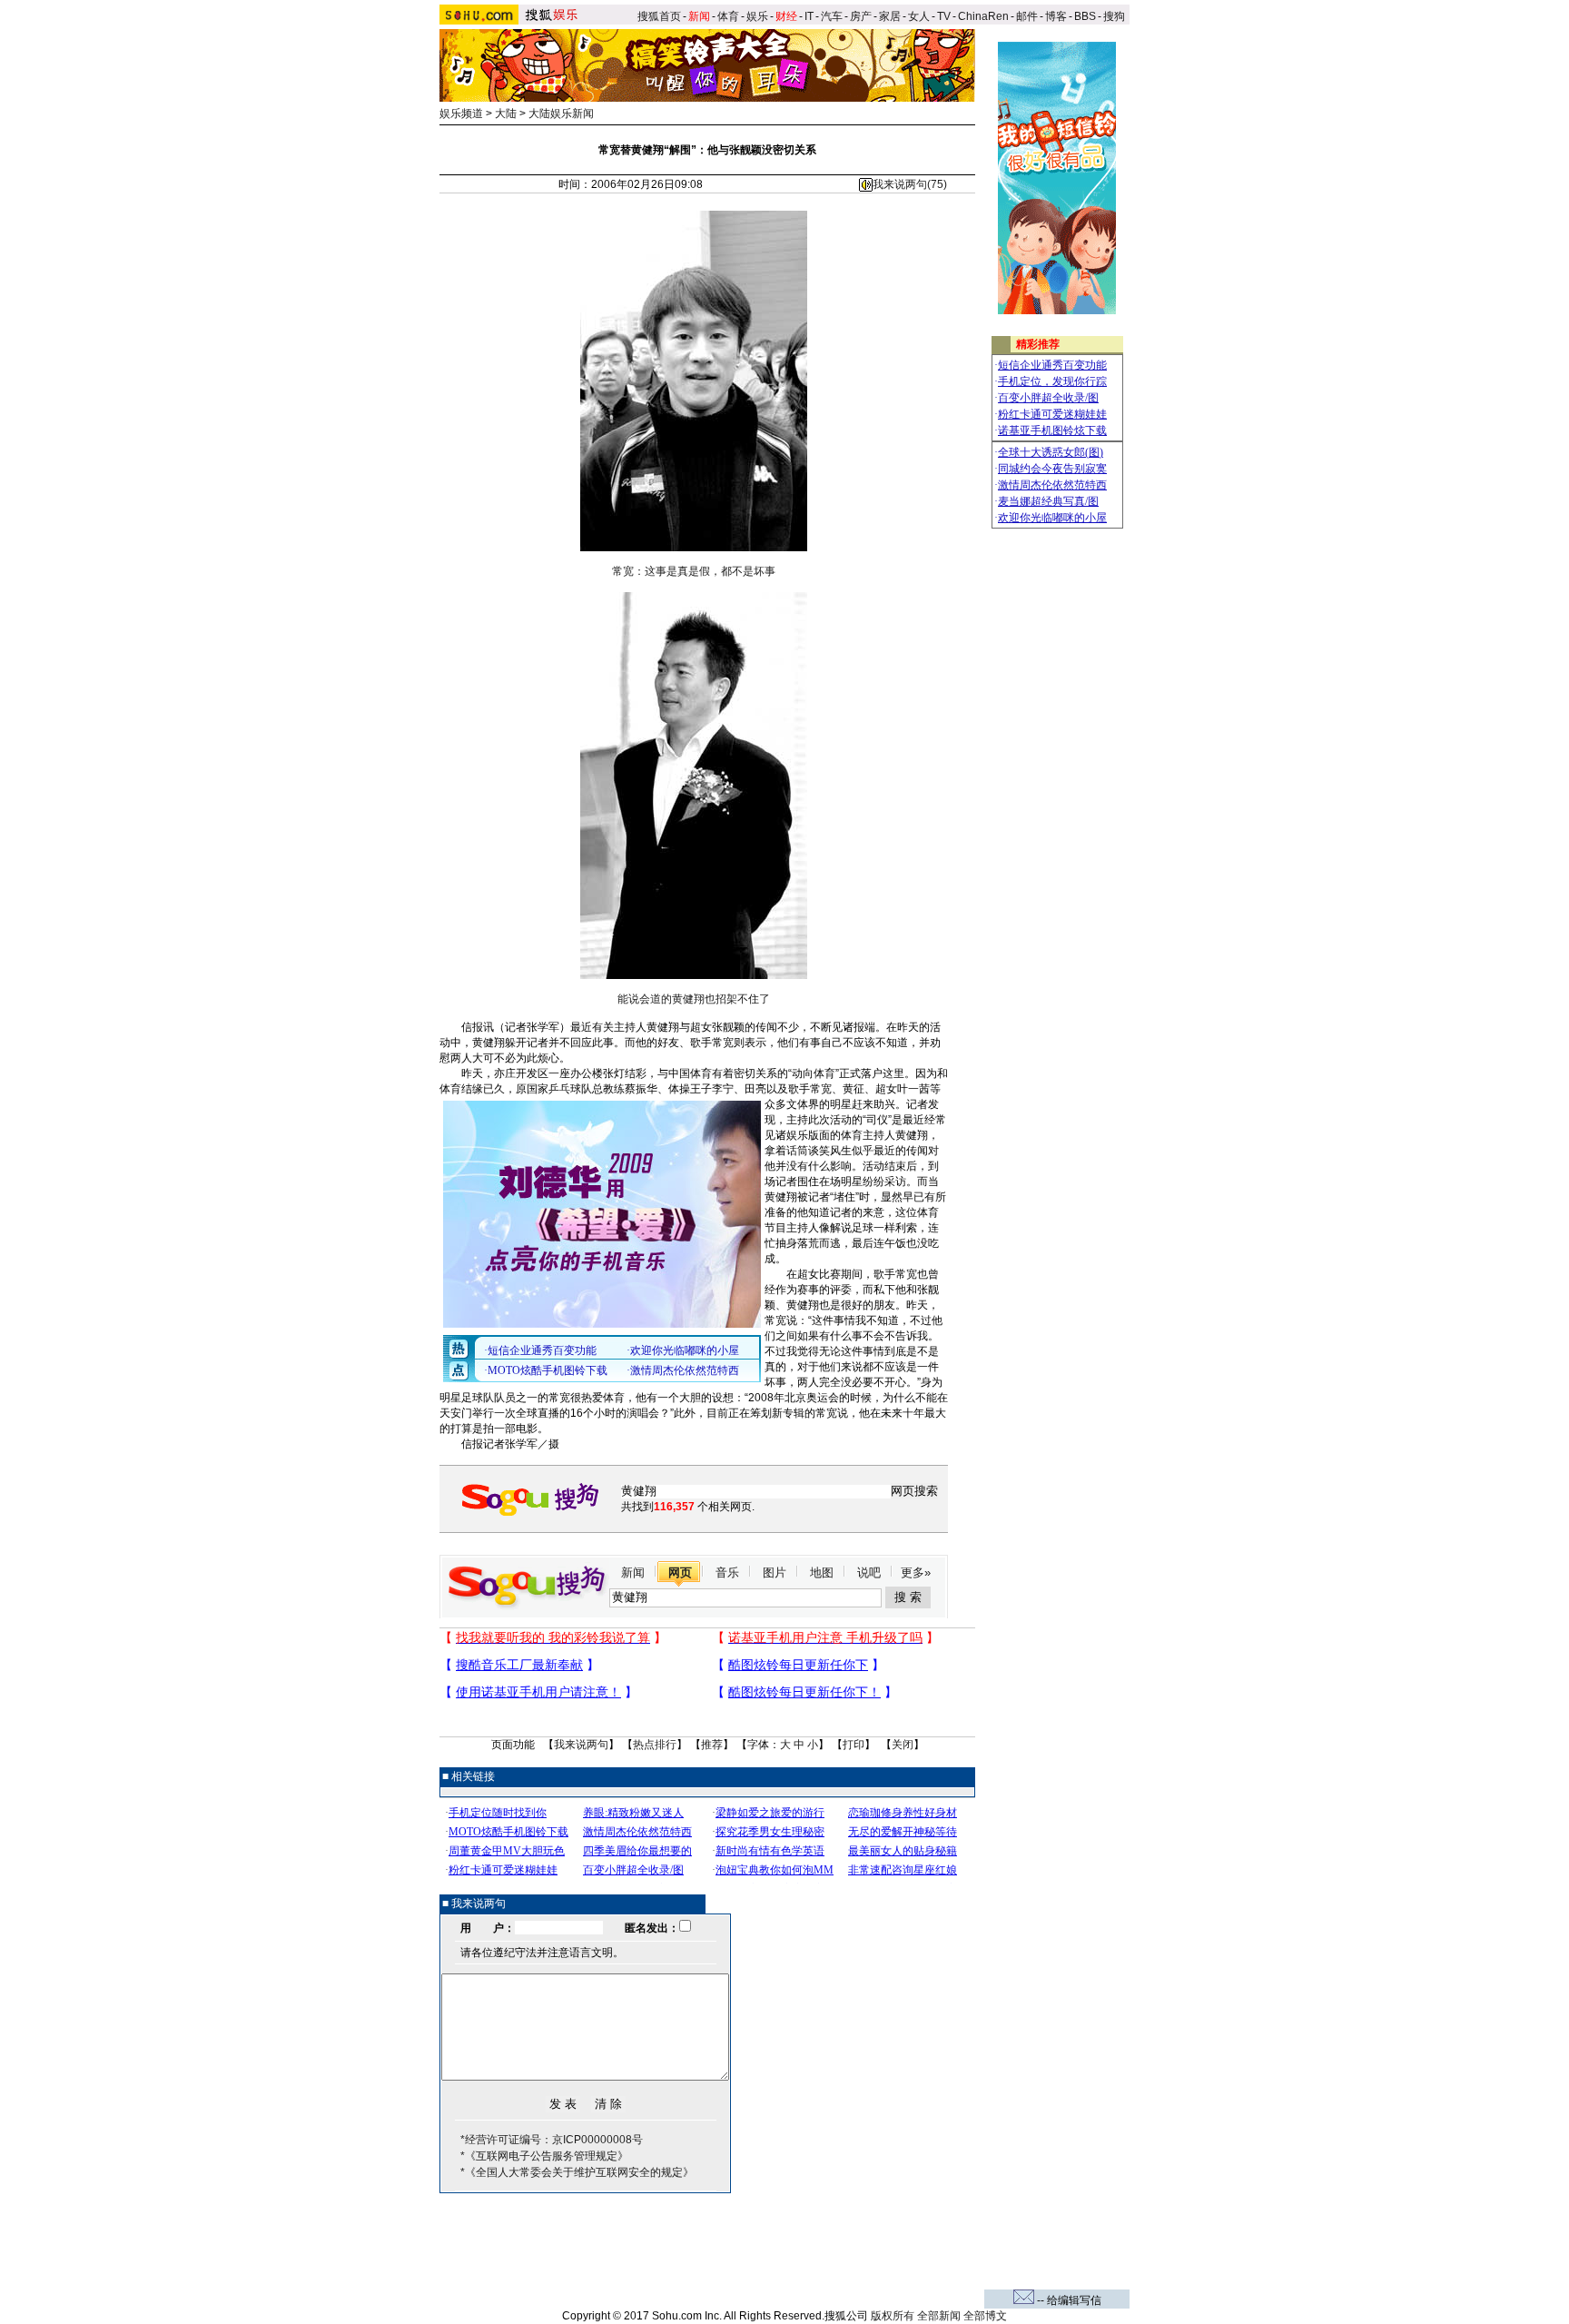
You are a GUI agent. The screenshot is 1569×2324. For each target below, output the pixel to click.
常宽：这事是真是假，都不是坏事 (694, 571)
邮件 (1027, 16)
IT (809, 16)
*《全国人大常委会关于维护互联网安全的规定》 (577, 2172)
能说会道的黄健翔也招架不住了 (694, 999)
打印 (854, 1745)
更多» (916, 1572)
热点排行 (655, 1745)
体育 (728, 16)
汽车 (832, 16)
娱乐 (757, 16)
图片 (775, 1572)
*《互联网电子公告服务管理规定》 (544, 2156)
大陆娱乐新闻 (561, 114)
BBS (1085, 16)
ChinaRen (983, 16)
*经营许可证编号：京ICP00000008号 (552, 2140)
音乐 (727, 1572)
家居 (890, 16)
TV (944, 16)
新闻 (633, 1572)
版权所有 (893, 2316)
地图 (822, 1572)
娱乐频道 (461, 114)
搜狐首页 (659, 16)
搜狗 (1115, 16)
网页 (680, 1572)
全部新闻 (939, 2316)
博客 (1056, 16)
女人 (919, 16)
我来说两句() (910, 184)
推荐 (712, 1745)
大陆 (506, 114)
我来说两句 (581, 1745)
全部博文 (985, 2316)
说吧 (869, 1572)
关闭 (903, 1745)
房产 (861, 16)
